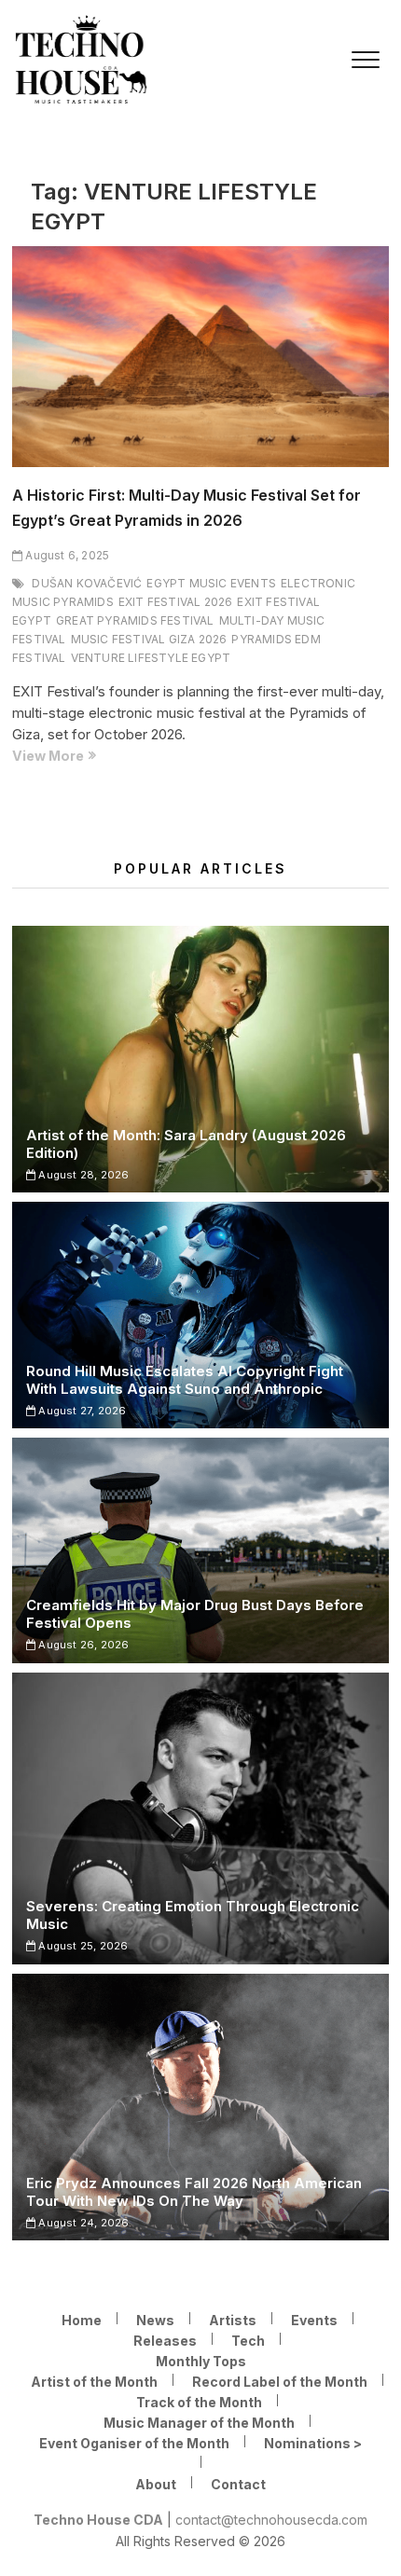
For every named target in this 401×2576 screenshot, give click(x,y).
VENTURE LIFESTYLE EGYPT (151, 658)
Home (82, 2320)
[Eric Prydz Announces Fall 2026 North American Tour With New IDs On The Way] (200, 2107)
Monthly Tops (201, 2361)
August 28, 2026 (82, 1175)
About (156, 2484)
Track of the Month (199, 2402)
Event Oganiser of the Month (134, 2443)
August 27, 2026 (81, 1411)
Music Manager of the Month (199, 2423)
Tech (248, 2341)
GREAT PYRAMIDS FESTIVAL (135, 620)
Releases (165, 2341)
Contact (238, 2484)
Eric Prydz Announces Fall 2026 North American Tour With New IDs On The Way (194, 2192)
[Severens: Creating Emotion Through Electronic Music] (200, 1818)
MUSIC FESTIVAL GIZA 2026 (149, 639)
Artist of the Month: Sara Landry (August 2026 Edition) (186, 1144)
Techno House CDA (98, 2520)
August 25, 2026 (82, 1946)
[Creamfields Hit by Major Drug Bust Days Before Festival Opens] (200, 1550)
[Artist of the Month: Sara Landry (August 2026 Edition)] (200, 1059)
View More (81, 757)
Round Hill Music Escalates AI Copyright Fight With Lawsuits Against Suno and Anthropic (185, 1380)
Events (314, 2320)
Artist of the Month (94, 2382)
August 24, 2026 (82, 2223)
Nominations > (313, 2443)
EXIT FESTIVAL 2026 (176, 602)
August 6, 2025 (66, 555)
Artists (233, 2320)
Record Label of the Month (280, 2382)
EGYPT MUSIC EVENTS (211, 583)
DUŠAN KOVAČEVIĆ (87, 583)
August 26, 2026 (82, 1645)
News (155, 2320)
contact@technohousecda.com (271, 2520)
